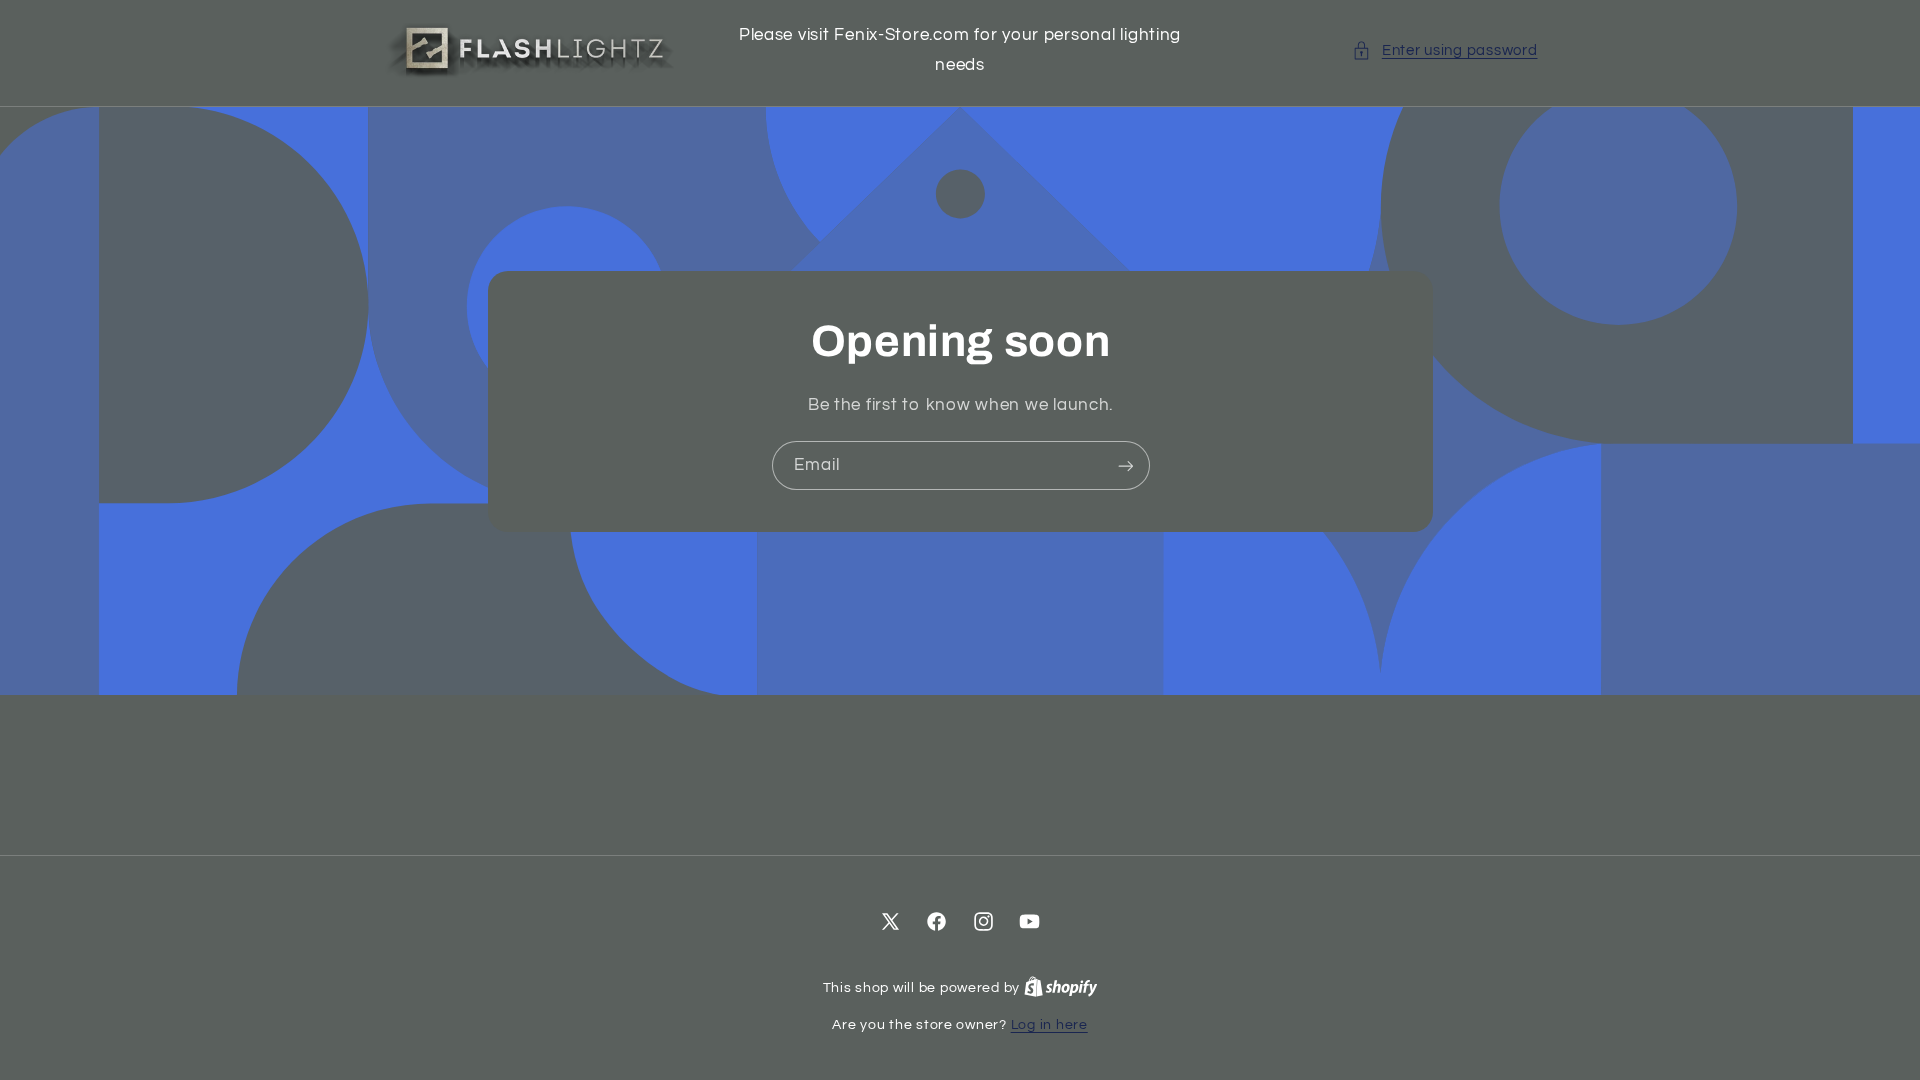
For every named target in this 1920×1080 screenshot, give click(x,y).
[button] (1444, 51)
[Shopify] (1061, 988)
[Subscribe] (1125, 465)
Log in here (1049, 1025)
